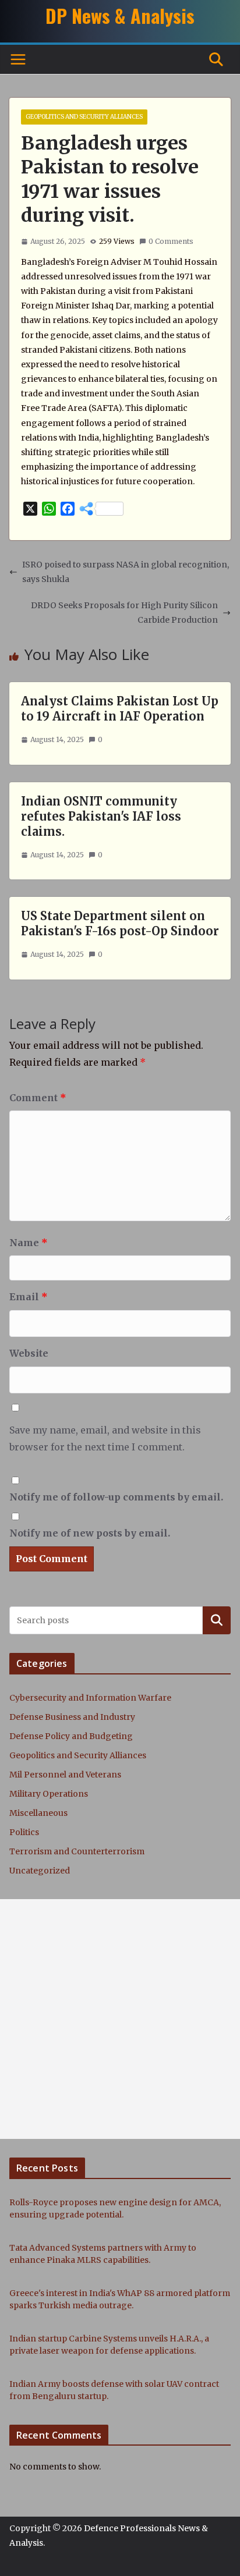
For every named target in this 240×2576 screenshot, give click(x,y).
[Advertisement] (120, 2019)
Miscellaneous (38, 1813)
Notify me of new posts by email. (90, 1533)
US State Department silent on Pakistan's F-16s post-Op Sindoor (120, 923)
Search (217, 1620)
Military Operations (49, 1794)
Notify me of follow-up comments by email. (116, 1497)
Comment (38, 1098)
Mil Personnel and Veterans (65, 1775)
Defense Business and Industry (72, 1717)
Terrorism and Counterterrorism (77, 1851)
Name (29, 1243)
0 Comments (171, 241)
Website (29, 1353)
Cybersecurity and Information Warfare (90, 1698)
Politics (24, 1832)
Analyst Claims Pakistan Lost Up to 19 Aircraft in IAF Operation (120, 709)
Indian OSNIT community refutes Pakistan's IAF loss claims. (101, 816)
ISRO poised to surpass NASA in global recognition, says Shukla (126, 572)
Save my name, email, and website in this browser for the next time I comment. (105, 1438)
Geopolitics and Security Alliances (84, 117)
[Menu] (18, 59)
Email (29, 1297)
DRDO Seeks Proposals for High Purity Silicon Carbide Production (124, 613)
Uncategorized (40, 1871)
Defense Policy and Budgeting (71, 1736)
